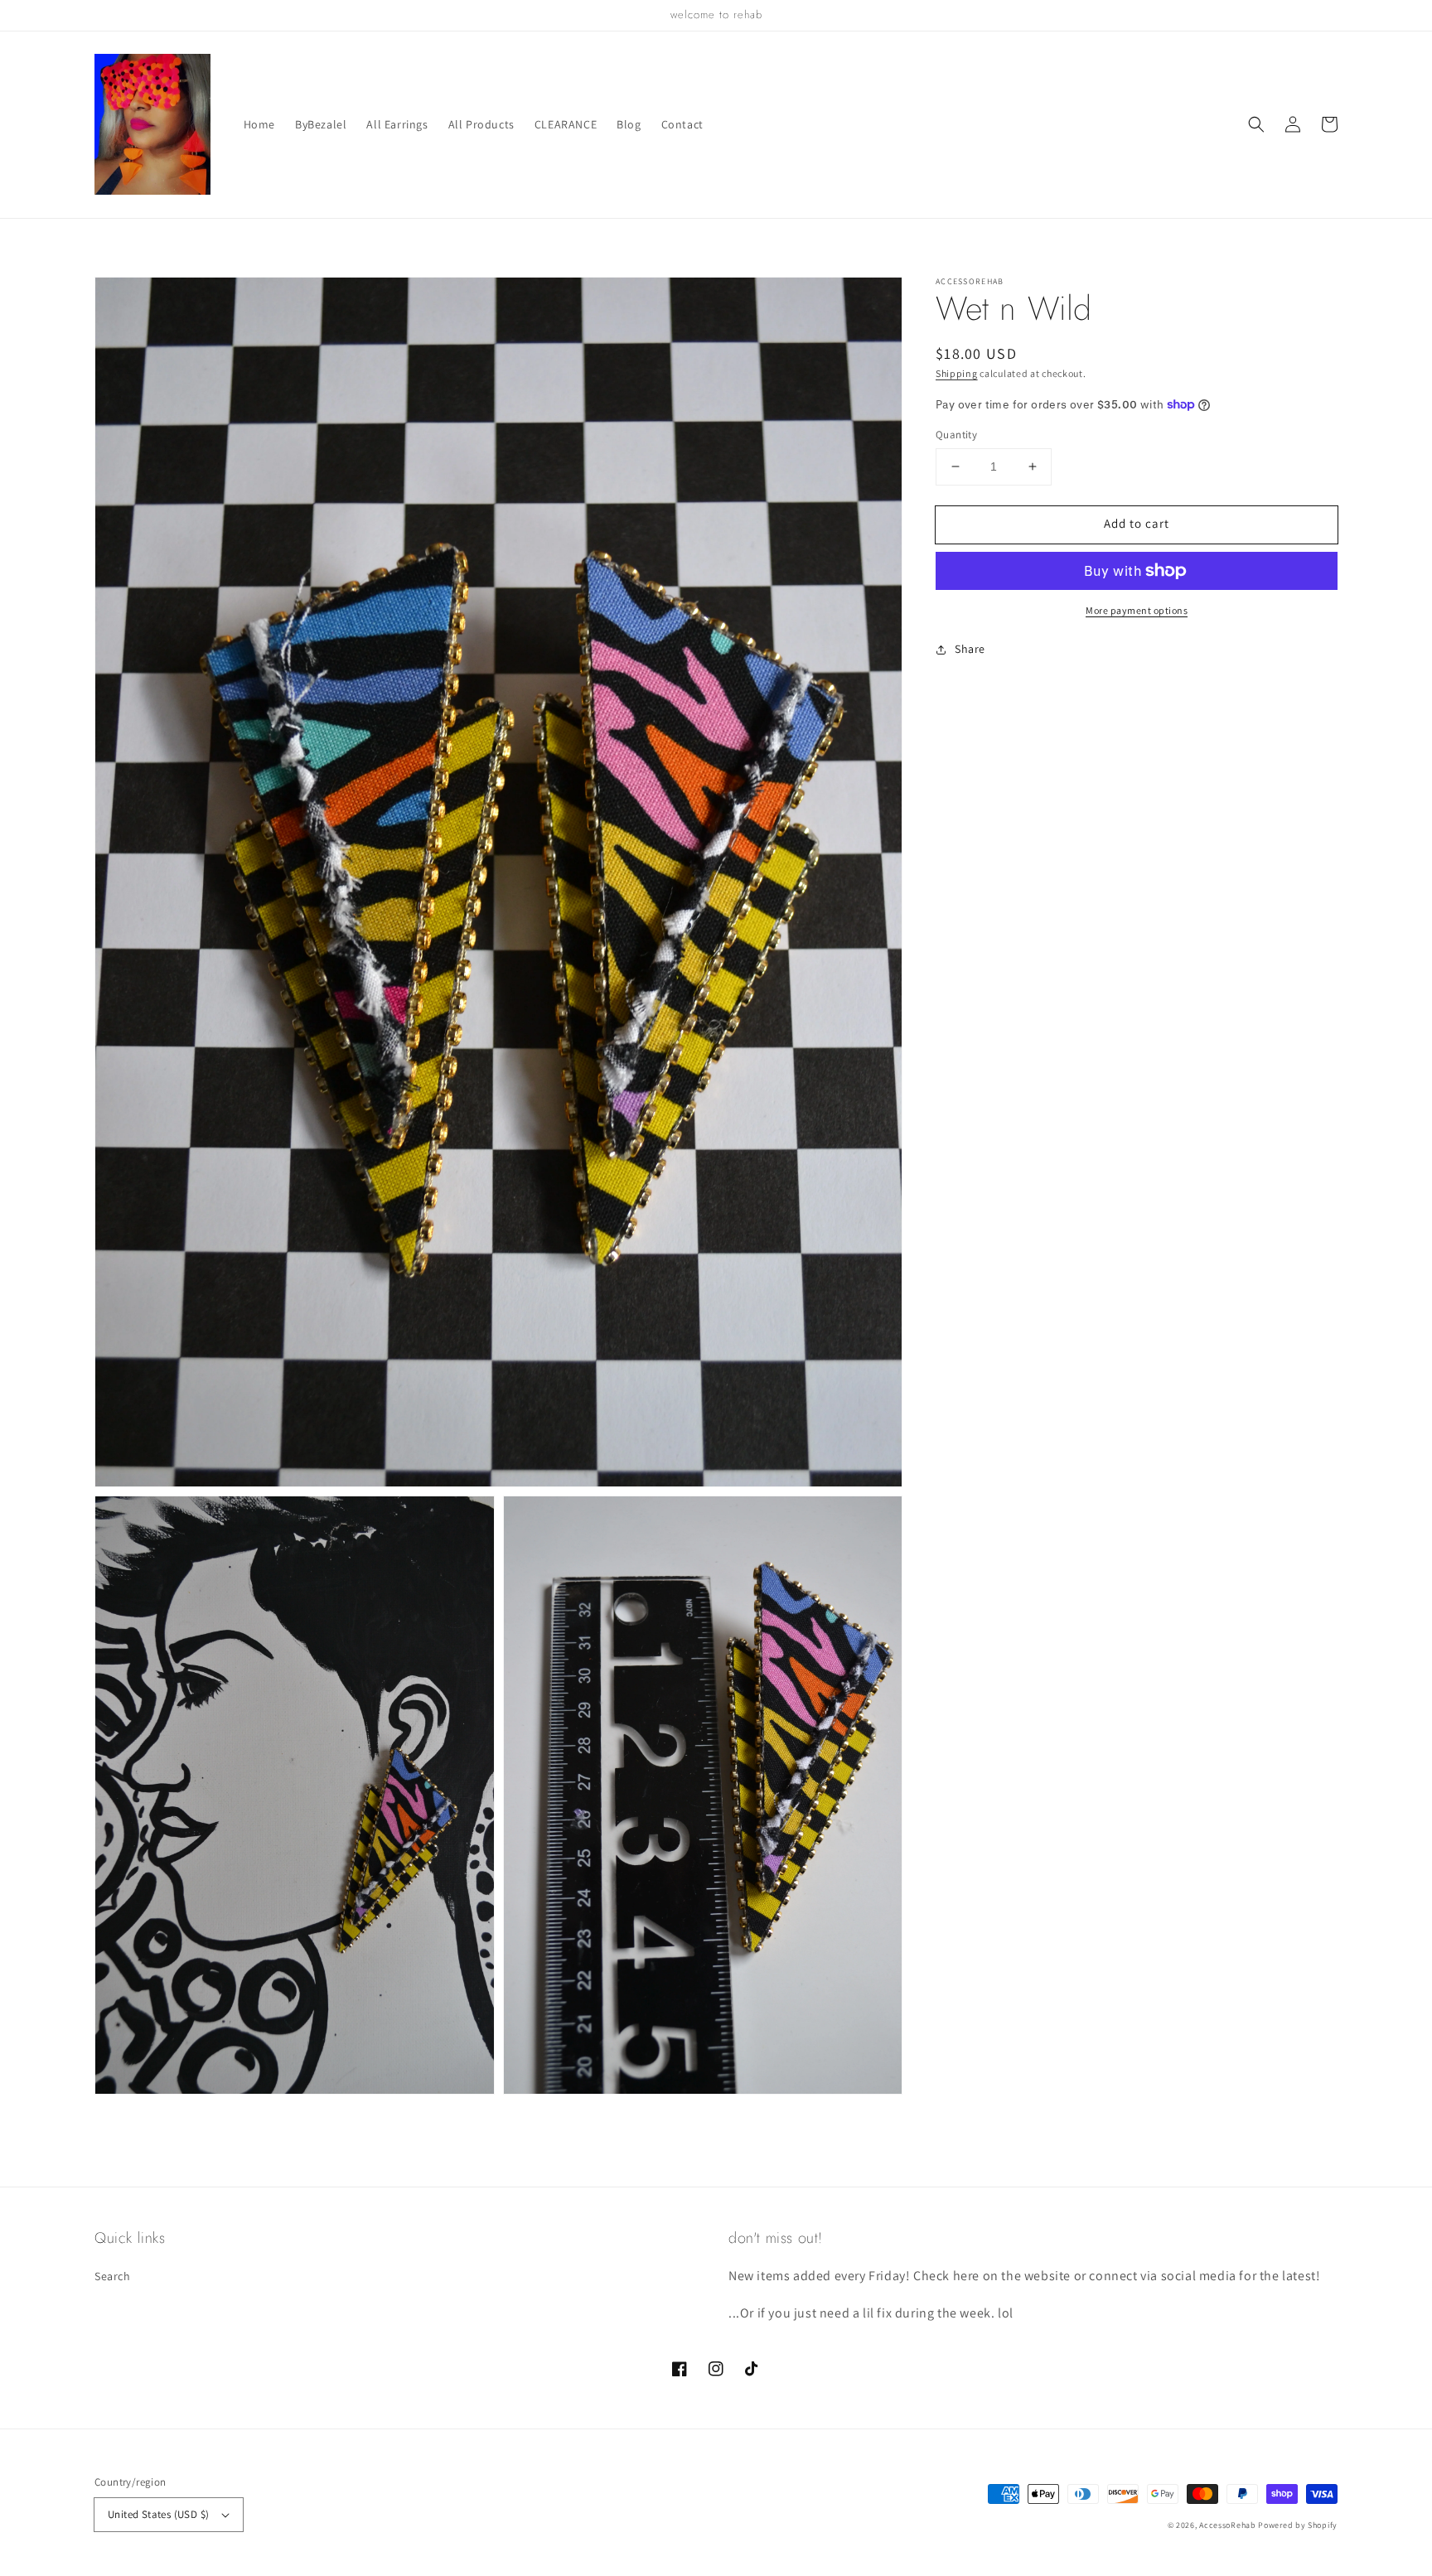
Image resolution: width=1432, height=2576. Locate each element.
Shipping (957, 373)
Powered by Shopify (1298, 2525)
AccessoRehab (1227, 2525)
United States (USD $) (158, 2514)
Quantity (956, 435)
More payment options (1137, 610)
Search (113, 2276)
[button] (1256, 124)
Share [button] (970, 649)
